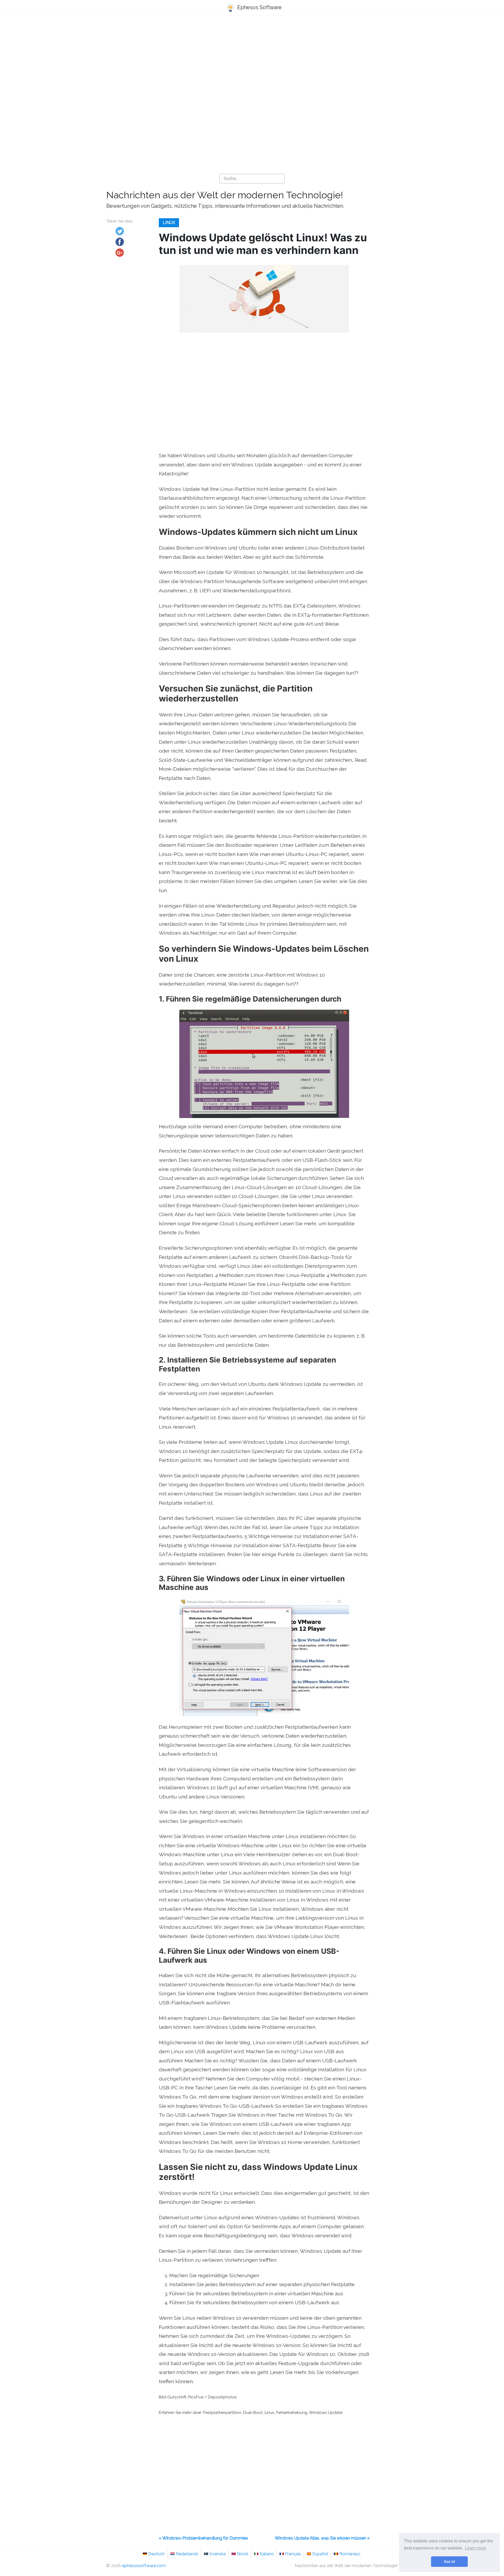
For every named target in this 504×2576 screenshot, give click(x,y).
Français (293, 2554)
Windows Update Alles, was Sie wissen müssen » (322, 2538)
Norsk (243, 2554)
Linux (169, 223)
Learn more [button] (476, 2548)
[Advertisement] (252, 61)
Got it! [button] (450, 2562)
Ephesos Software (259, 7)
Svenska (218, 2554)
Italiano (267, 2554)
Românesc (350, 2554)
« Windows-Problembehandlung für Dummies (203, 2538)
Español (320, 2554)
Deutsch (156, 2554)
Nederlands (187, 2554)
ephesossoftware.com (144, 2566)
